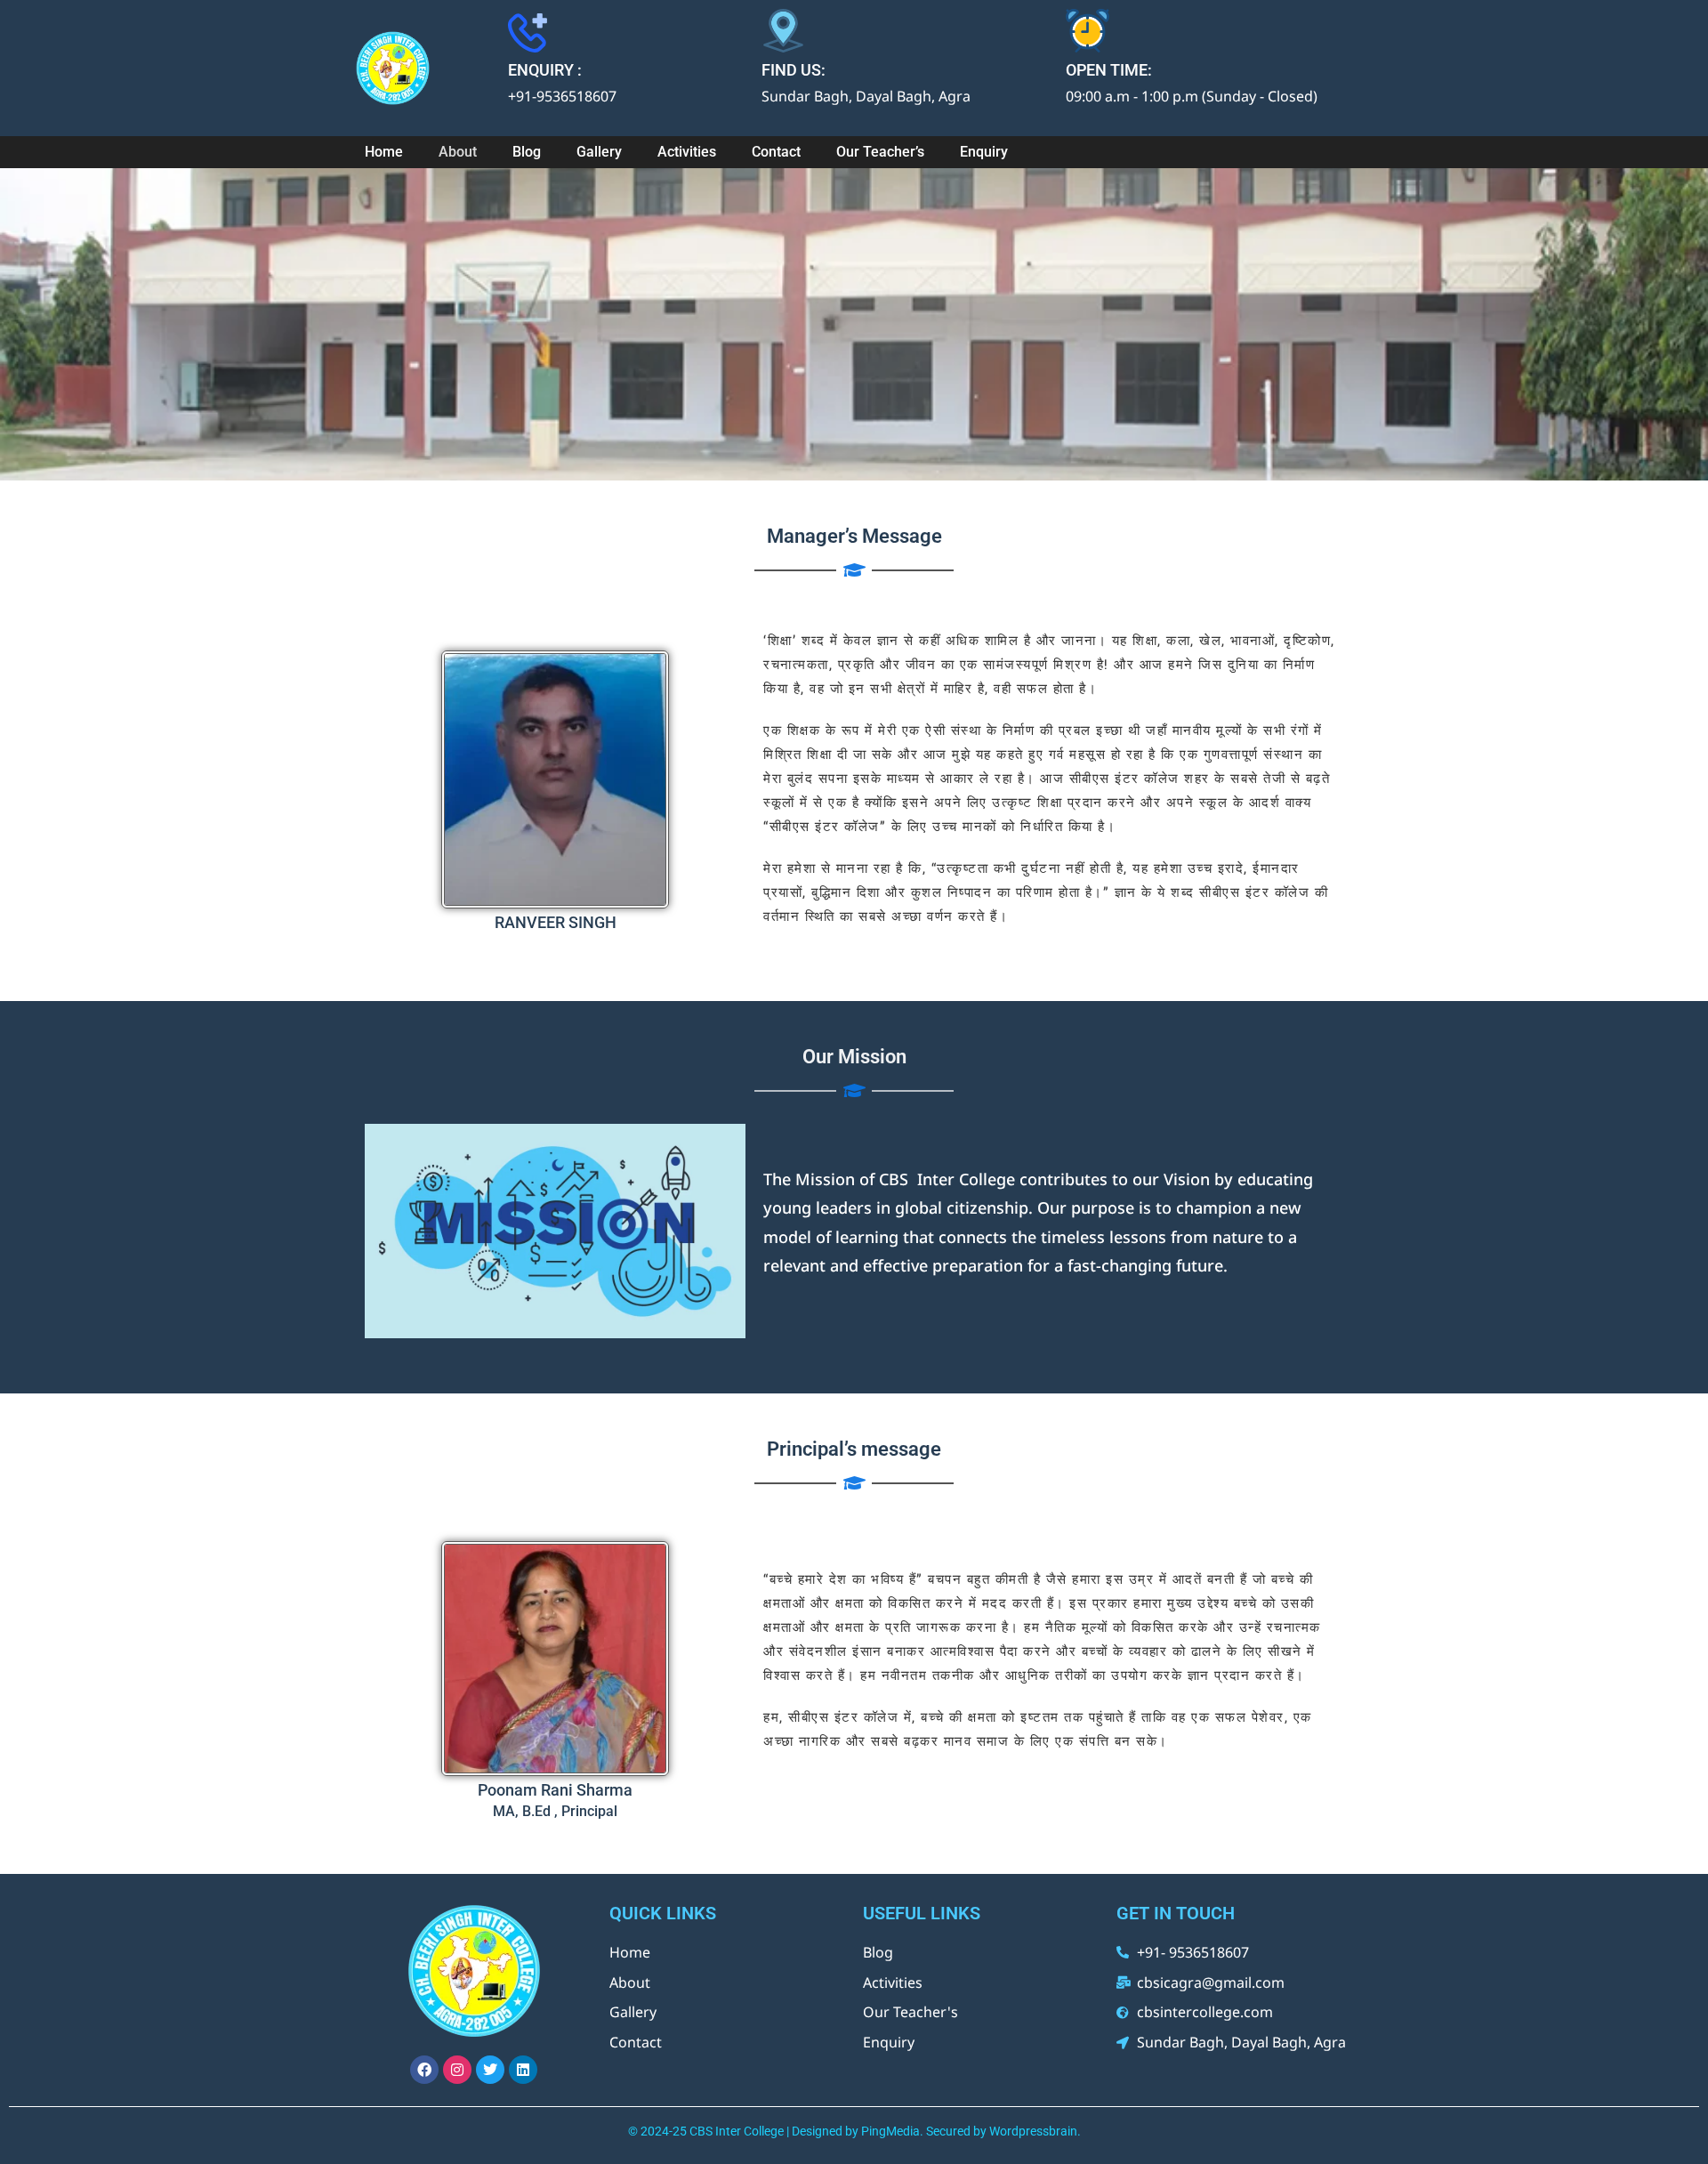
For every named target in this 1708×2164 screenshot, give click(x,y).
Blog (527, 152)
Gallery (599, 152)
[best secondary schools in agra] (423, 68)
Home (384, 152)
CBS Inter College (737, 2131)
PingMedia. (892, 2131)
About (458, 152)
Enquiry (984, 152)
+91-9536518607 (562, 96)
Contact (776, 152)
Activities (687, 152)
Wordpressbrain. (1035, 2131)
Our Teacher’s (880, 152)
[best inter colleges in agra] (474, 1971)
